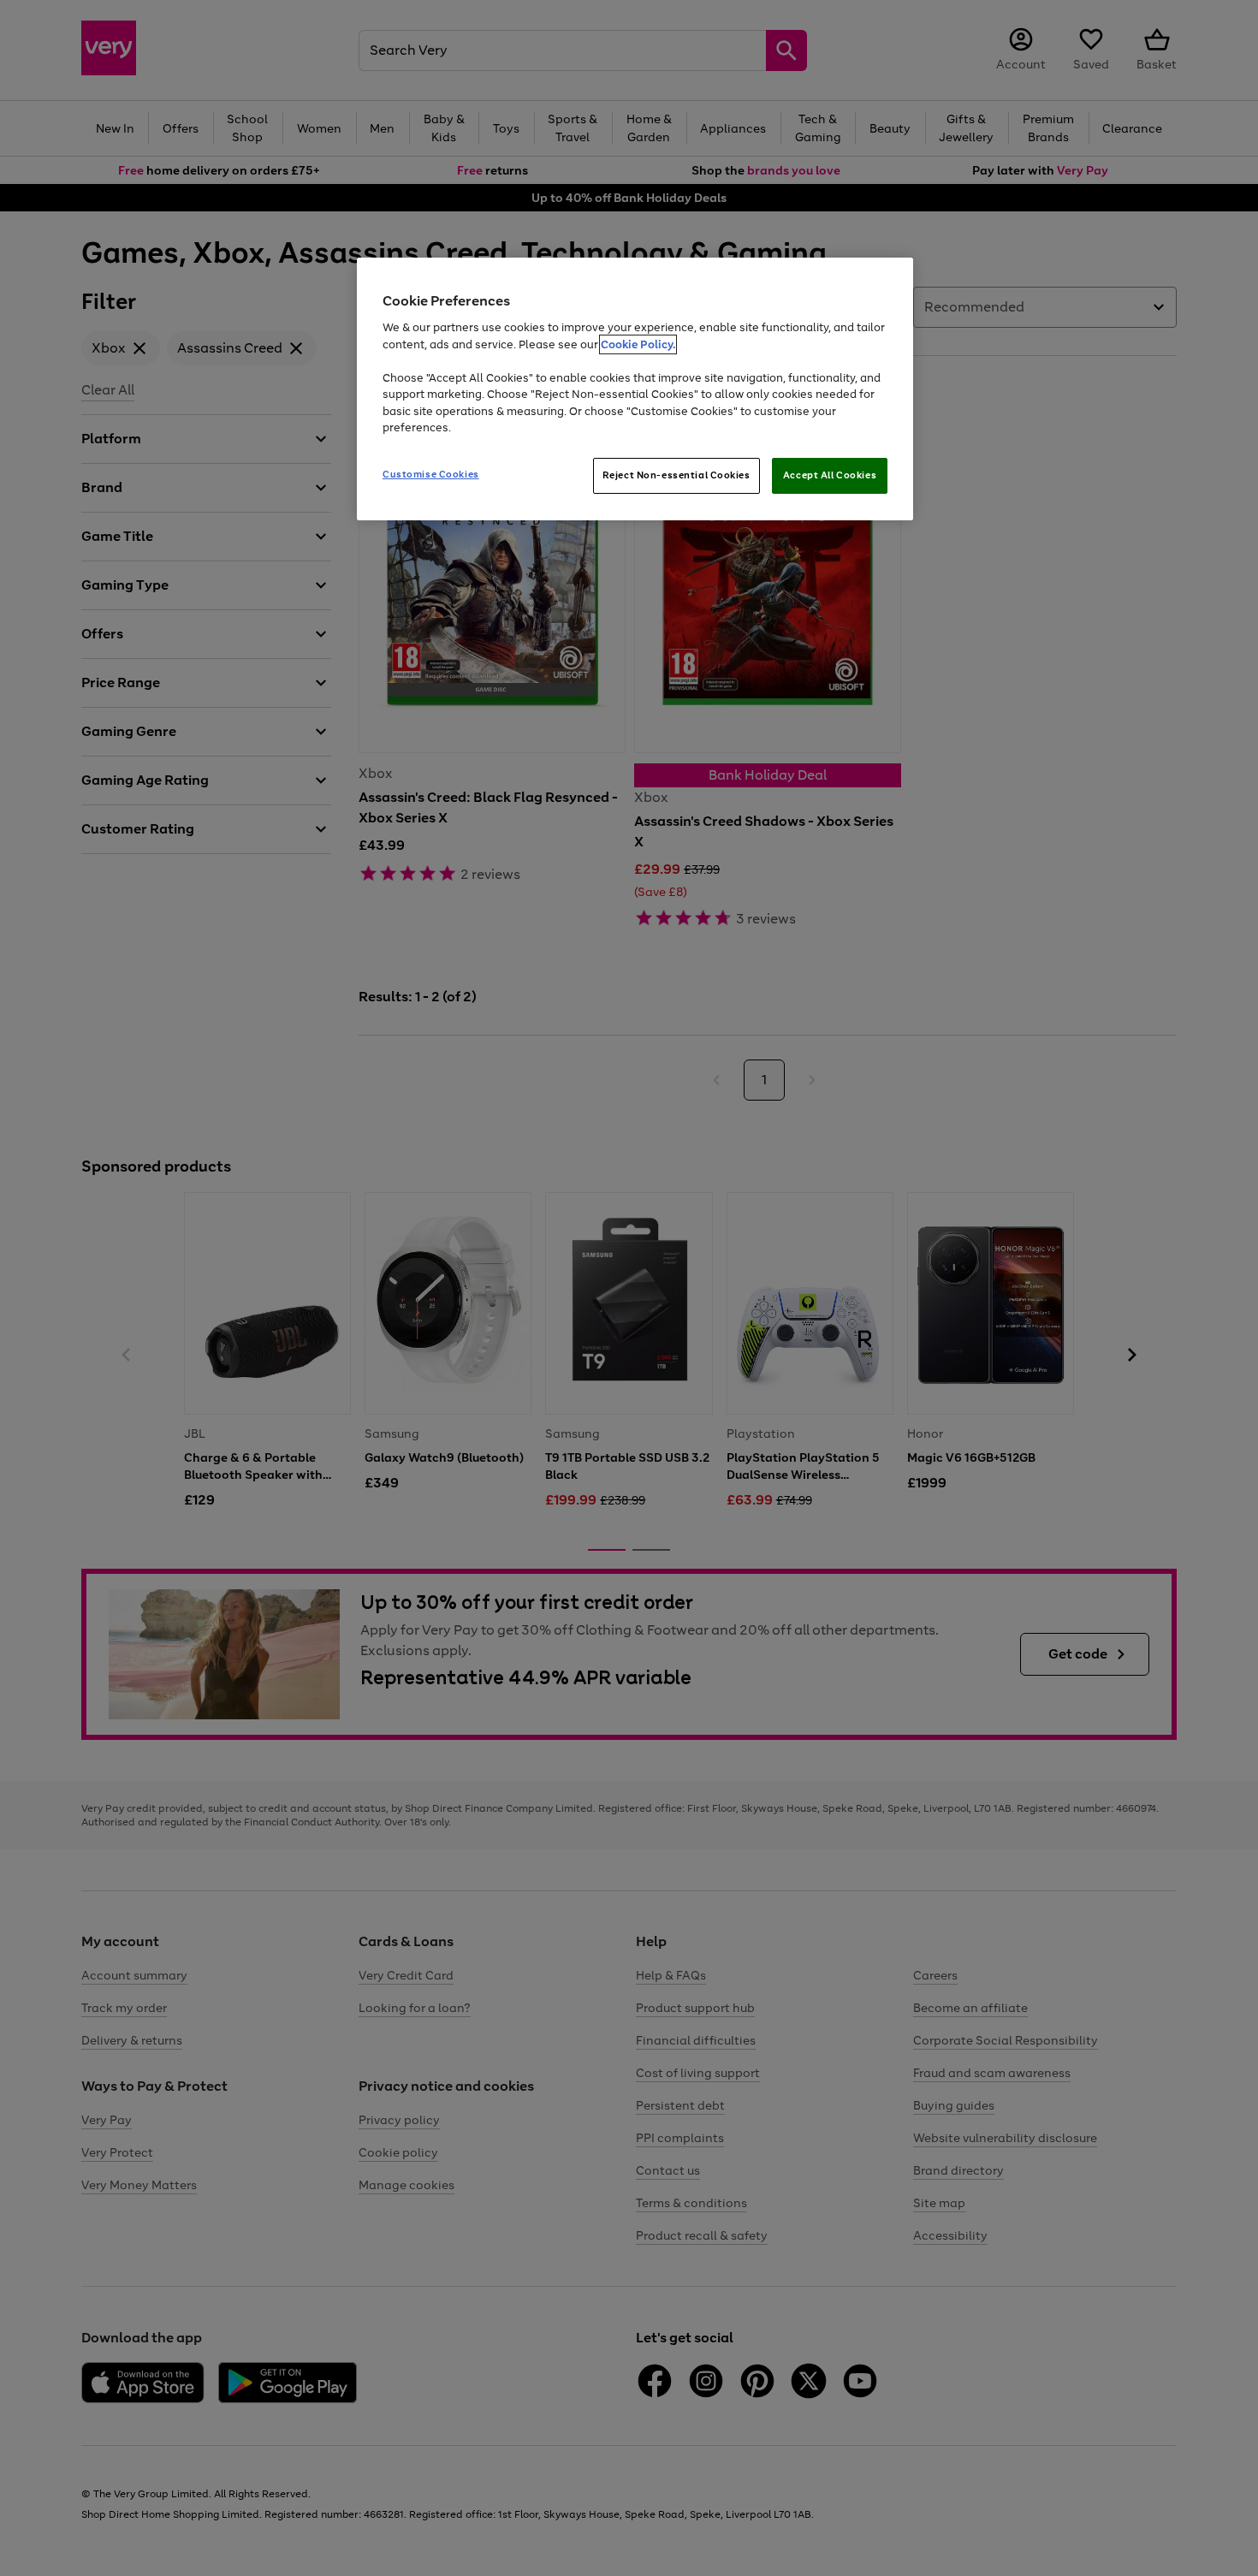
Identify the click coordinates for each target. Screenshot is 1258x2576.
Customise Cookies (431, 474)
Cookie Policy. (638, 344)
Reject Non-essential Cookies (676, 475)
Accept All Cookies (830, 475)
